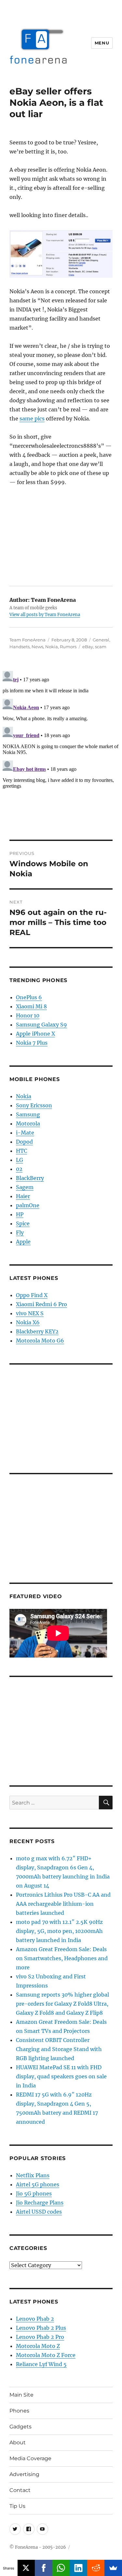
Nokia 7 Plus (32, 1043)
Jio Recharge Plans (40, 2203)
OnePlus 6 (29, 997)
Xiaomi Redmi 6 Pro (41, 1304)
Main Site (21, 2395)
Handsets (20, 647)
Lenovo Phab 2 (35, 2319)
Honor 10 (28, 1015)
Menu (102, 43)
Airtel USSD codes (39, 2212)
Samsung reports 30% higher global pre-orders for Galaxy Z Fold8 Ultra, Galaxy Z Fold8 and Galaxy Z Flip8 (62, 2004)
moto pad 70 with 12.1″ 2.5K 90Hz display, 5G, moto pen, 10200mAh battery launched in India (59, 1931)
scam (101, 647)
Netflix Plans (33, 2175)
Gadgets (20, 2427)
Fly (20, 1233)
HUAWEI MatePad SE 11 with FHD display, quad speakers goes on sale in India (61, 2076)
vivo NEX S (30, 1313)
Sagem (25, 1187)
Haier (23, 1196)
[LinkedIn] (78, 2568)
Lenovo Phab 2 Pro (40, 2337)
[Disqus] (61, 749)
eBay (88, 647)
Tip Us (17, 2506)
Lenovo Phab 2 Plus (41, 2328)
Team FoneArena (27, 640)
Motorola (28, 1124)
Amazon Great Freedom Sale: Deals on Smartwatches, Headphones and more (62, 1958)
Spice (23, 1223)
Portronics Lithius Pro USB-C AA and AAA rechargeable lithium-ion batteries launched (63, 1904)
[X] (26, 2568)
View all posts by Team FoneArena (45, 615)
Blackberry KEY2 (37, 1331)
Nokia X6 (28, 1322)
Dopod (24, 1142)
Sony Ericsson (34, 1105)
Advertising (24, 2474)
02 (19, 1169)
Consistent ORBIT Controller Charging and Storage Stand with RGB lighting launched (59, 2049)
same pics (32, 419)
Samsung (28, 1114)
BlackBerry (30, 1178)
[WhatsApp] (61, 2568)
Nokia (52, 647)
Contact (20, 2490)
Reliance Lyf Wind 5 (41, 2364)
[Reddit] (96, 2568)
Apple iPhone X (35, 1034)
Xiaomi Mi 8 (31, 1006)
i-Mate (25, 1133)
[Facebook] (44, 2568)
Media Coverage (30, 2458)
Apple (23, 1242)
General (101, 640)
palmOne (28, 1205)
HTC (21, 1151)
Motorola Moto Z (38, 2346)
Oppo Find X (32, 1295)
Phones (19, 2411)
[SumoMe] (113, 2568)
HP (20, 1214)
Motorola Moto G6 (40, 1341)
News (37, 647)
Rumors (68, 647)
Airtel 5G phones (38, 2184)
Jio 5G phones (34, 2193)
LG (20, 1160)
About (18, 2442)
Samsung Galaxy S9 (41, 1025)
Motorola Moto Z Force (46, 2355)
